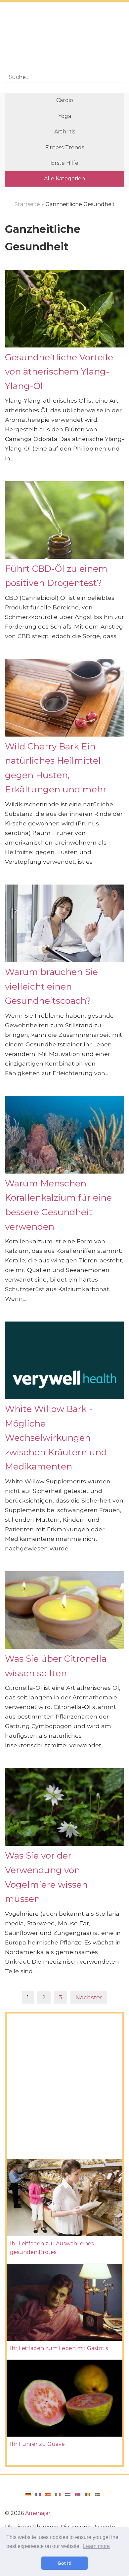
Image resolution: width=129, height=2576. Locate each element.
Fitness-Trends (65, 147)
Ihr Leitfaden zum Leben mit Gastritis (59, 2348)
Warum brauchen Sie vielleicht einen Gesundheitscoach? (51, 986)
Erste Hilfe (65, 163)
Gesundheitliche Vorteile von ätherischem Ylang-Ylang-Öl (59, 372)
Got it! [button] (65, 2563)
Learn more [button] (96, 2546)
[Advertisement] (64, 37)
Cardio (65, 100)
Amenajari (38, 2513)
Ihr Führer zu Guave (37, 2444)
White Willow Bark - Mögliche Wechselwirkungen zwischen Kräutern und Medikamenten (56, 1438)
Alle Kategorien (64, 179)
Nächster (89, 1997)
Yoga (65, 116)
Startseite (27, 204)
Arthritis (65, 132)
